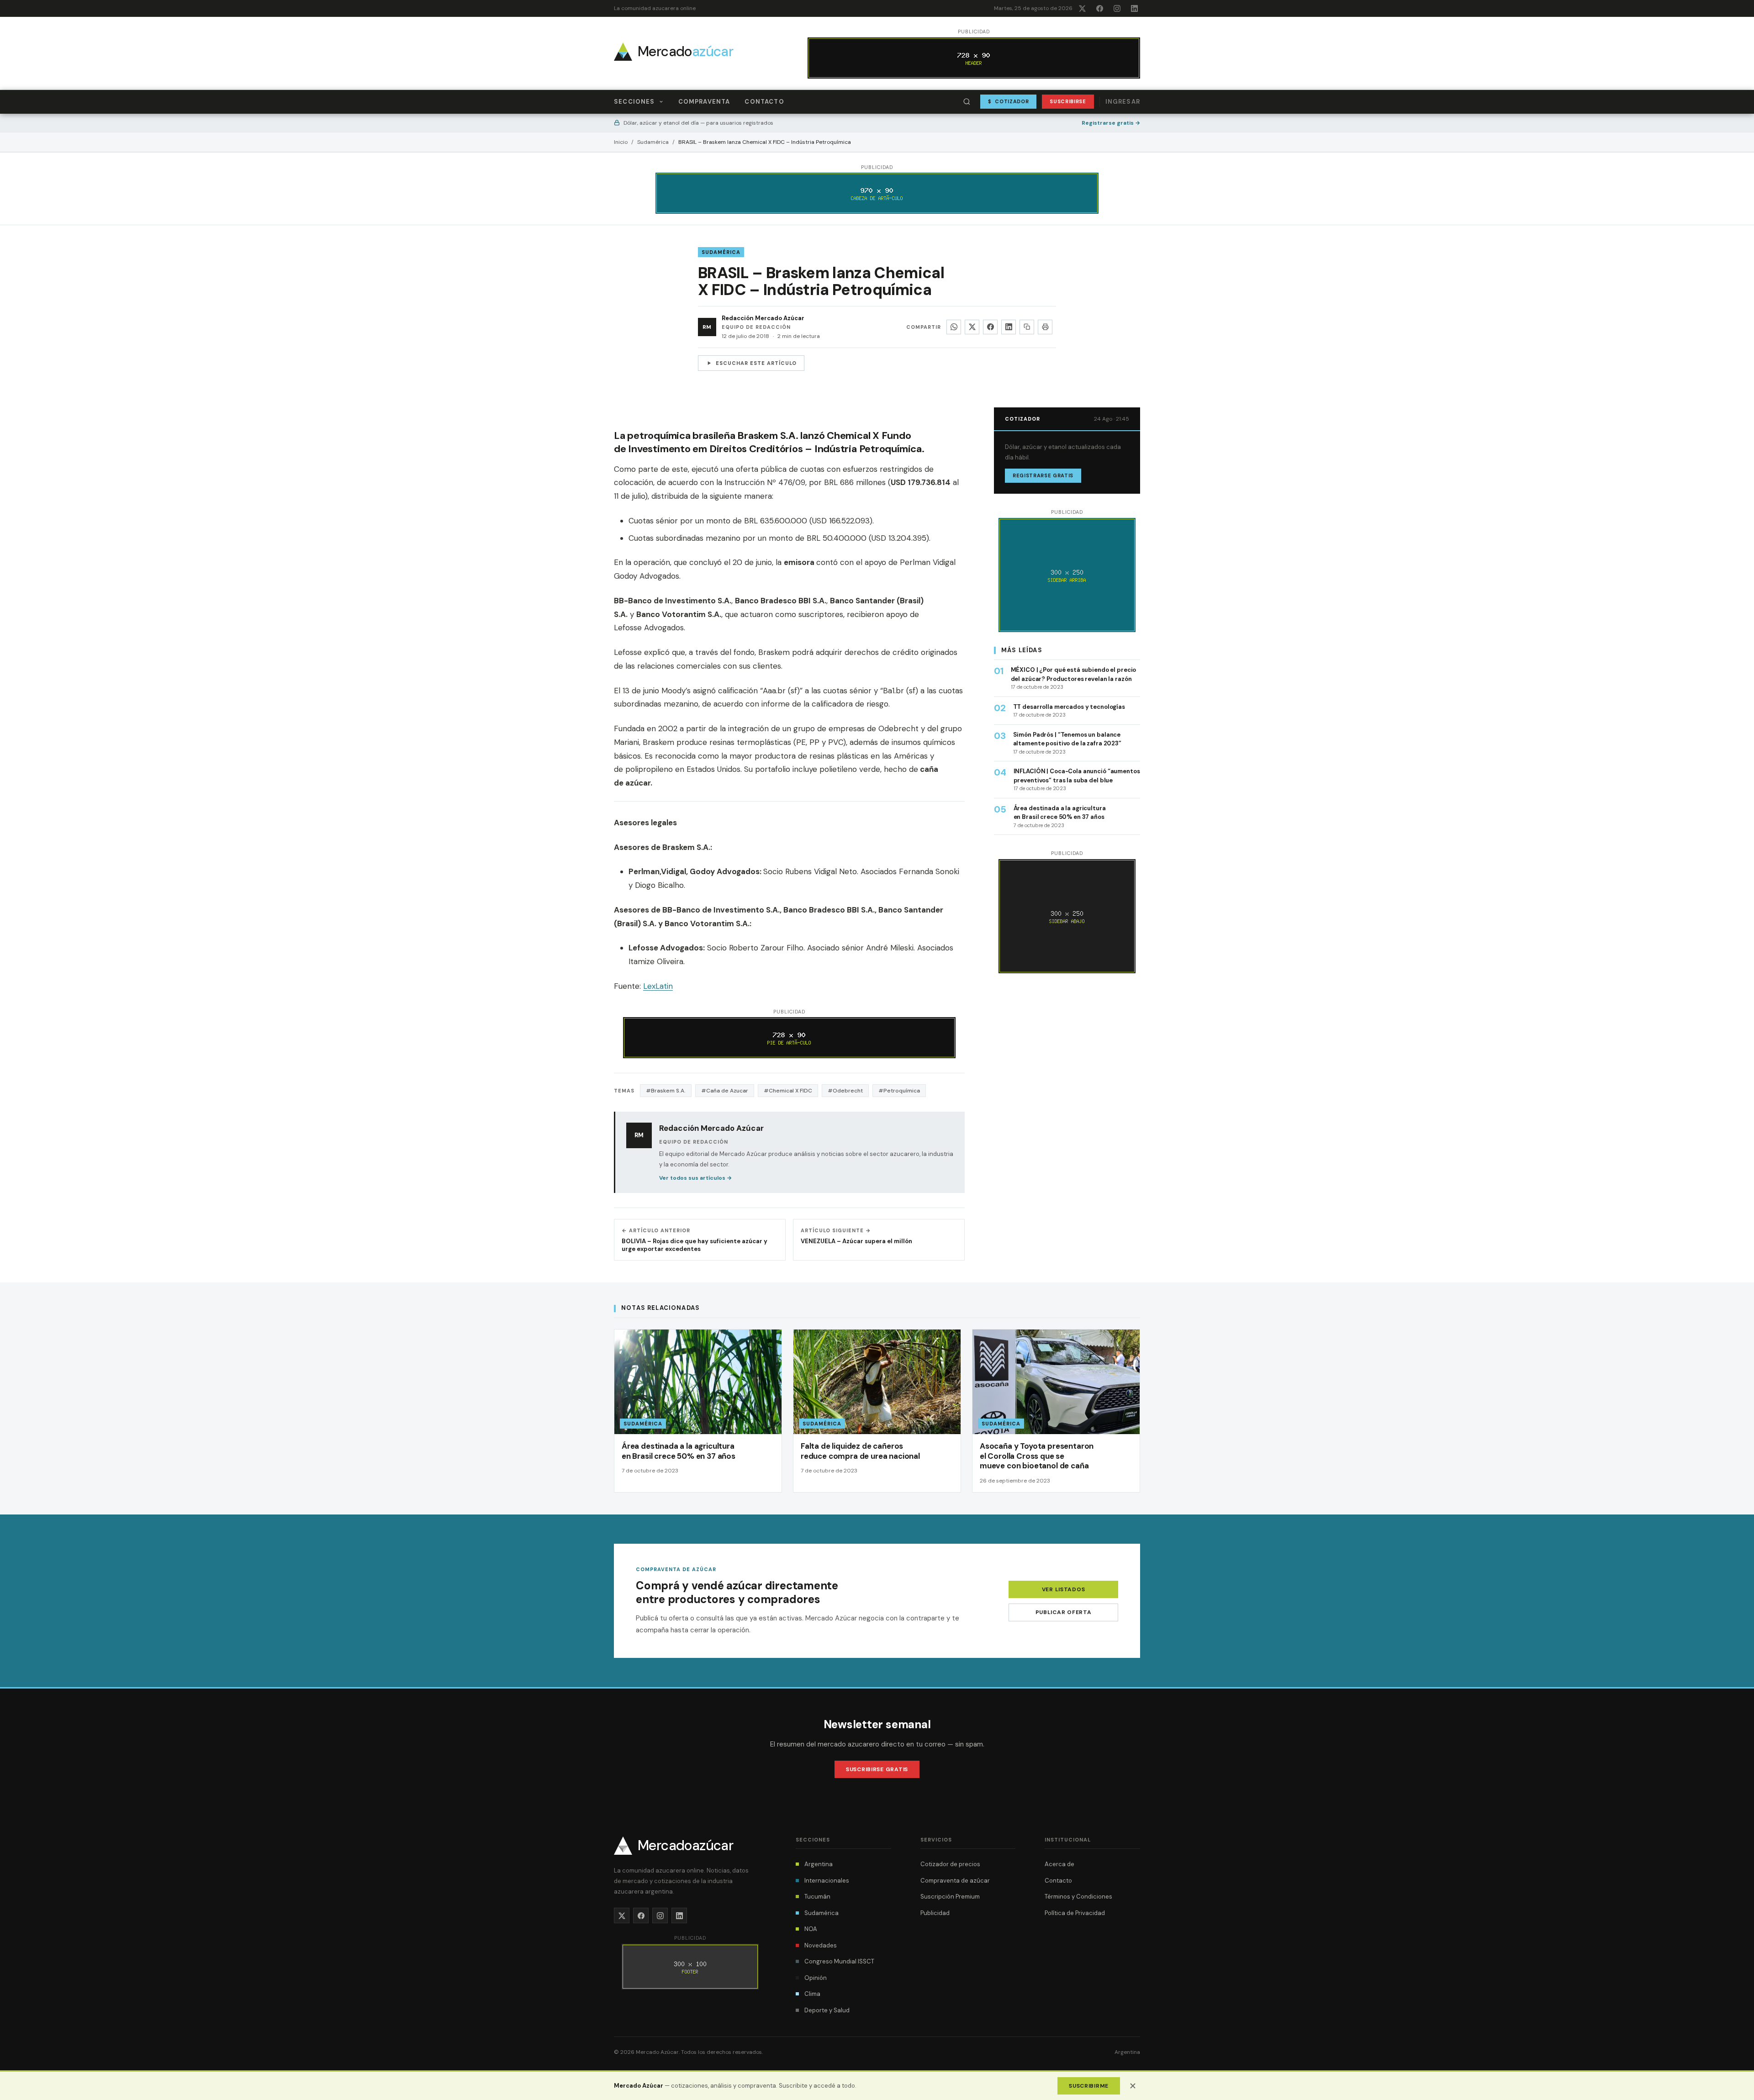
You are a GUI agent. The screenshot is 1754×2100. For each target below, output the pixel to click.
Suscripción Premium (950, 1897)
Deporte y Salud (827, 2010)
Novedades (821, 1945)
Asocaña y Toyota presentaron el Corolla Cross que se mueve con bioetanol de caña (1037, 1456)
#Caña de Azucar (725, 1091)
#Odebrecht (845, 1091)
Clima (812, 1994)
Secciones (634, 102)
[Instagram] (1117, 8)
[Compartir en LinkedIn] (1009, 327)
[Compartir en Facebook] (990, 327)
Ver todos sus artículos (695, 1178)
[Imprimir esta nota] (1045, 327)
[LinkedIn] (1134, 8)
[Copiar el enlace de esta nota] (1027, 327)
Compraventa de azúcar (955, 1881)
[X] (1082, 8)
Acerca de (1059, 1864)
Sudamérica (653, 142)
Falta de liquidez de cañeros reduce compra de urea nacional (860, 1451)
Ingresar (1123, 102)
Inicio (621, 142)
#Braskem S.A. (666, 1091)
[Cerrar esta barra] (1133, 2086)
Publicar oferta (1064, 1612)
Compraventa (704, 102)
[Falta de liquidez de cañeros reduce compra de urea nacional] (877, 1411)
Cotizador (1009, 101)
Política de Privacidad (1075, 1913)
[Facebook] (1099, 8)
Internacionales (827, 1881)
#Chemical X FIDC (788, 1091)
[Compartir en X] (972, 327)
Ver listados (1064, 1589)
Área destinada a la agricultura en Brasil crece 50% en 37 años (679, 1451)
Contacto (764, 102)
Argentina (819, 1864)
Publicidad (935, 1913)
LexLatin (658, 986)
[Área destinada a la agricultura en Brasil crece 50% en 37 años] (698, 1411)
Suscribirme (1089, 2086)
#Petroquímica (899, 1091)
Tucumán (817, 1897)
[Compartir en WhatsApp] (954, 327)
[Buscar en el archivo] (967, 102)
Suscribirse (1068, 101)
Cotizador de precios (950, 1864)
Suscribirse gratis (877, 1769)
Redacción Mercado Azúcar (763, 318)
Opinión (816, 1978)
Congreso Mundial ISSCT (839, 1961)
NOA (811, 1929)
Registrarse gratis (1111, 123)
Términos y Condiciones (1078, 1897)
